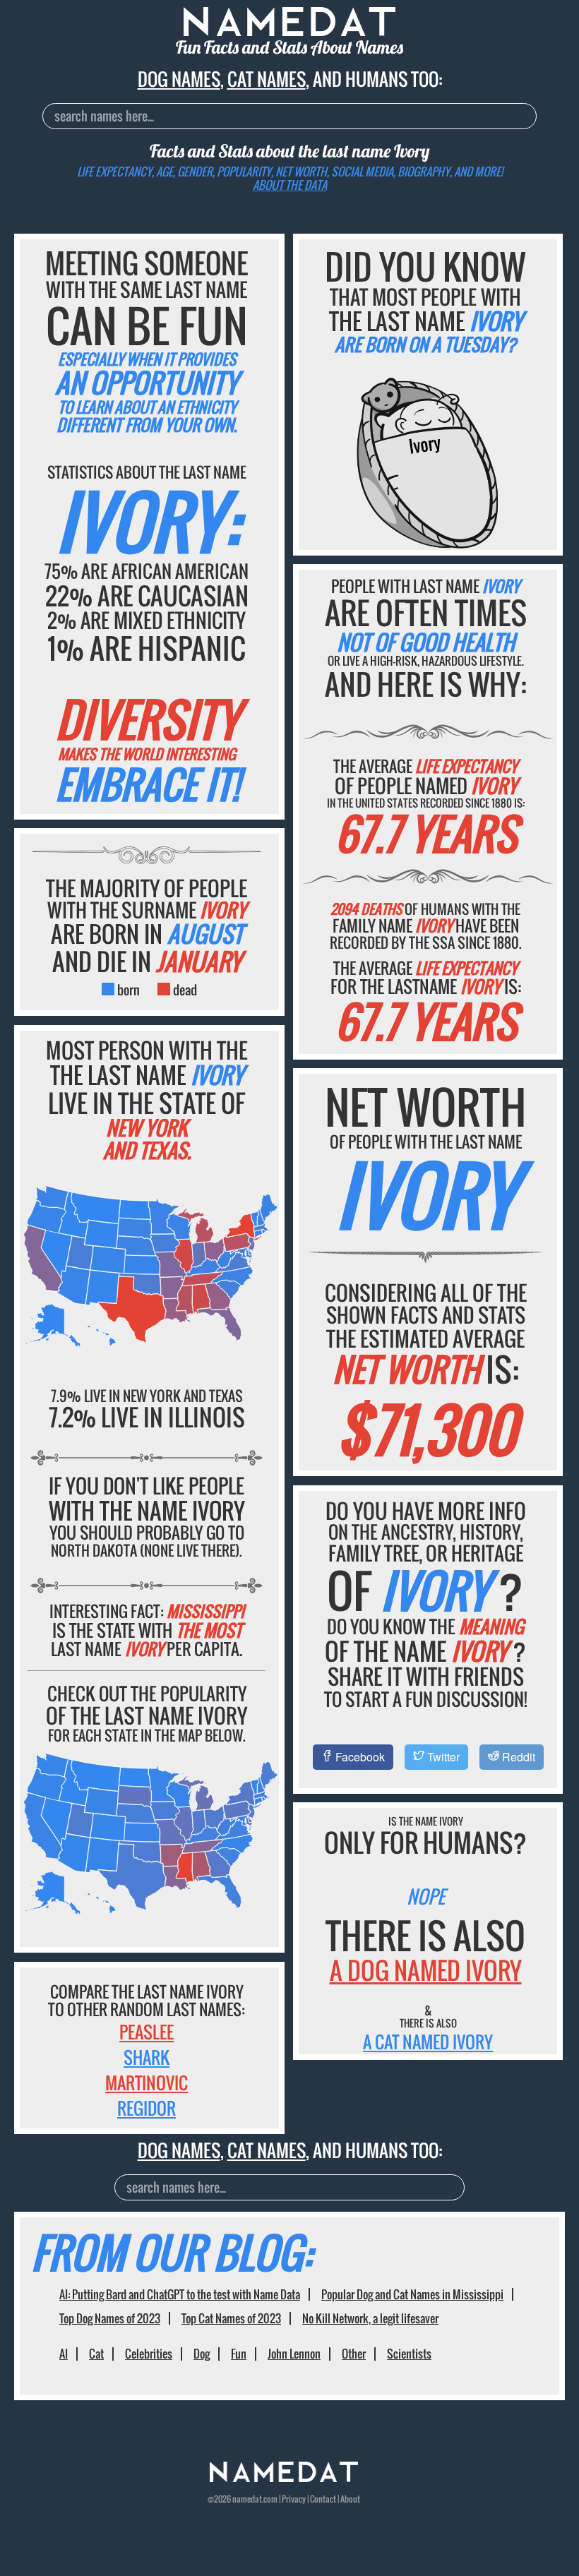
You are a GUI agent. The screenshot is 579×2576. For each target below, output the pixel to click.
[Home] (284, 2478)
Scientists (409, 2354)
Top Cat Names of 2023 (231, 2318)
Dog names (179, 79)
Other (354, 2354)
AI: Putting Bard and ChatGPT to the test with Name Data (180, 2294)
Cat (96, 2354)
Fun (239, 2354)
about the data (290, 185)
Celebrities (149, 2354)
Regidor (147, 2108)
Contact (323, 2499)
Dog (202, 2354)
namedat (247, 2499)
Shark (147, 2057)
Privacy (294, 2499)
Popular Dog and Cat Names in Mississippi (412, 2294)
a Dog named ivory (426, 1970)
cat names (267, 79)
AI (64, 2354)
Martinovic (147, 2083)
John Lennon (294, 2354)
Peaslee (147, 2032)
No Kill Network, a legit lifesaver (370, 2318)
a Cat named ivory (428, 2042)
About (350, 2499)
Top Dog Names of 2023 (110, 2318)
